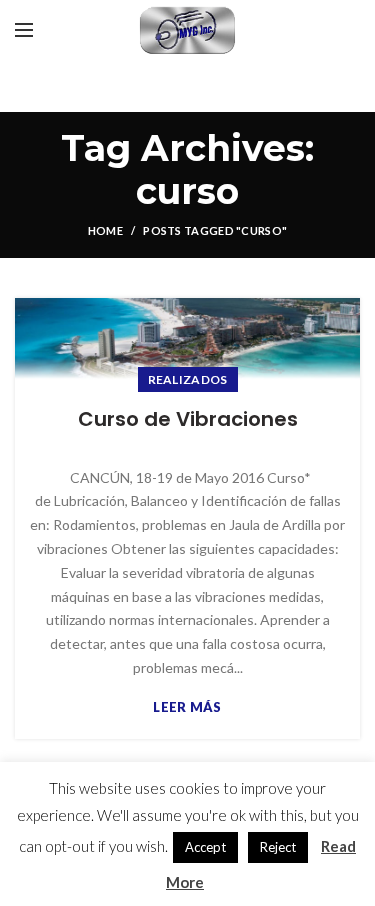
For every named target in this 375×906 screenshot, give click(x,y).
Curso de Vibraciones (188, 419)
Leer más (187, 707)
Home (105, 230)
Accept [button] (205, 847)
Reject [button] (278, 847)
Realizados (188, 379)
